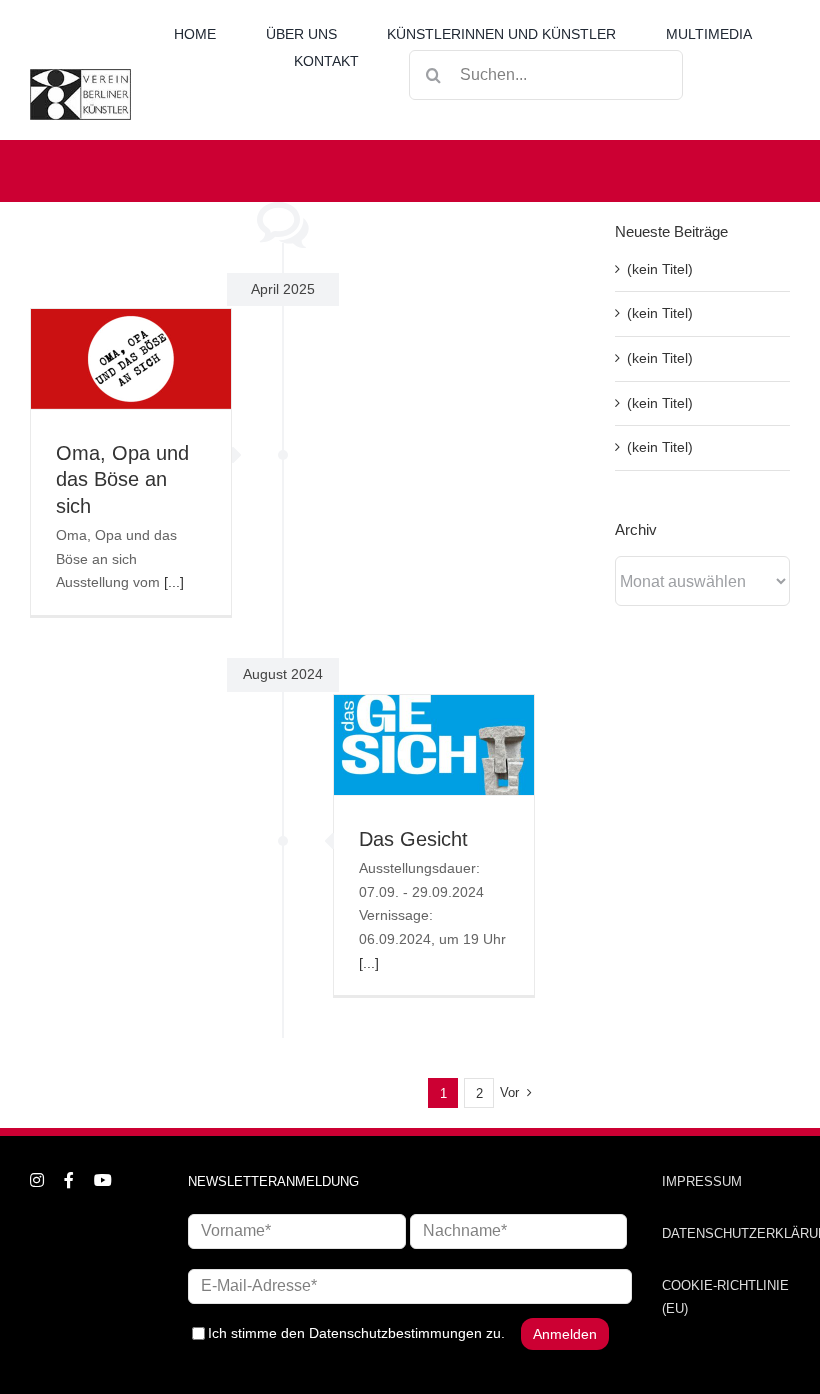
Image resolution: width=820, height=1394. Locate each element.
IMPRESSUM (702, 1181)
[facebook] (69, 1180)
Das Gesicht (413, 839)
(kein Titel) (660, 269)
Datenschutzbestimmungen (395, 1333)
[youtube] (103, 1180)
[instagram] (37, 1180)
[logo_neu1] (80, 76)
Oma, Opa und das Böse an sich (122, 479)
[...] (174, 582)
